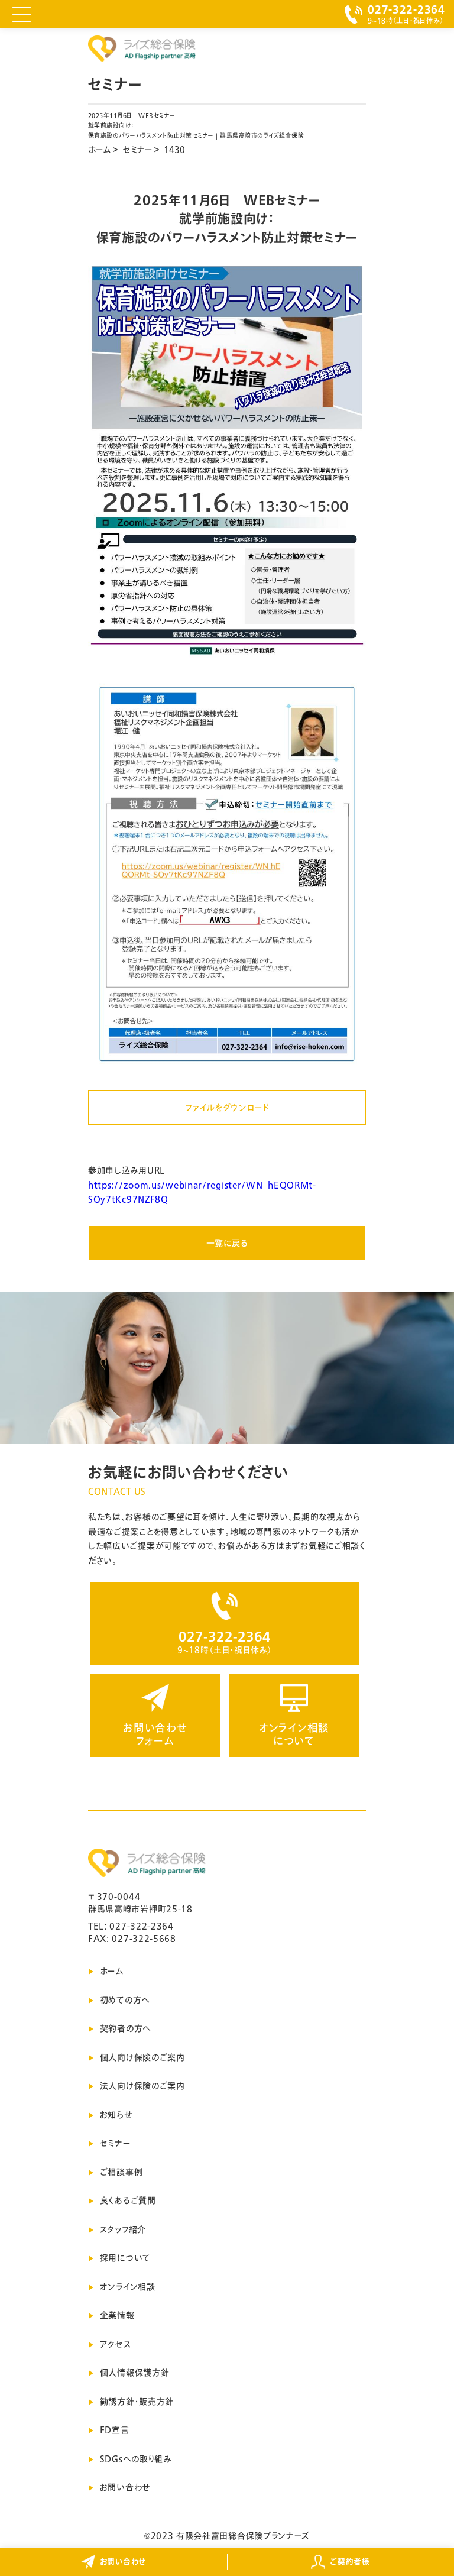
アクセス (116, 2344)
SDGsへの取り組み (136, 2459)
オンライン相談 (128, 2287)
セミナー (137, 150)
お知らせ (116, 2115)
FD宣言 (115, 2430)
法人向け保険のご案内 (142, 2086)
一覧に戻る (227, 1243)
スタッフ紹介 (123, 2229)
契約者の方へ (126, 2028)
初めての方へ (125, 2000)
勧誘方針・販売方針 (137, 2402)
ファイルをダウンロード (227, 1108)
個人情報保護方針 (135, 2373)
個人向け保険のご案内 (142, 2057)
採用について (125, 2258)
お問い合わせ (125, 2487)
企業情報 (117, 2315)
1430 (174, 150)
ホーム (99, 150)
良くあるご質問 (128, 2200)
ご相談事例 (121, 2172)
